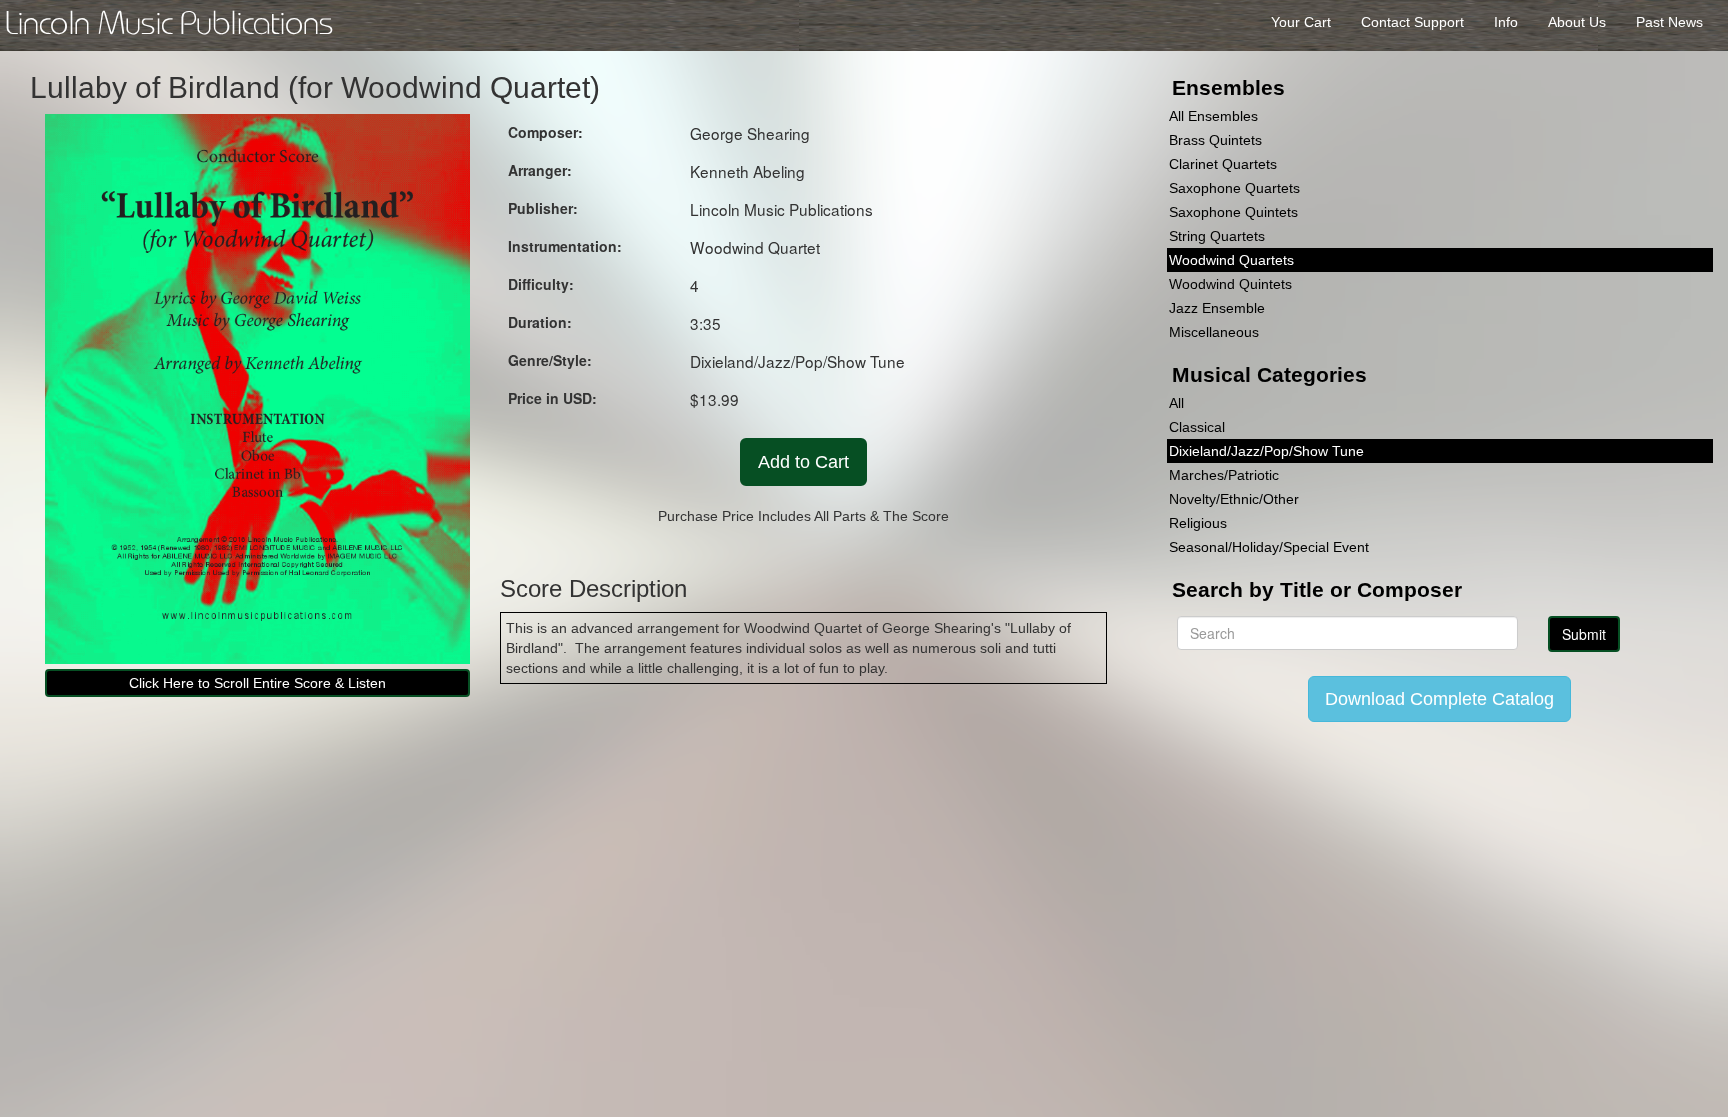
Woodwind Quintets (1230, 284)
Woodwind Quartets (1231, 260)
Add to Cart (803, 462)
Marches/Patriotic (1224, 475)
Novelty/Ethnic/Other (1234, 499)
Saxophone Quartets (1234, 188)
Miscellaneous (1214, 332)
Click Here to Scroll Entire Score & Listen (257, 683)
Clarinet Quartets (1223, 164)
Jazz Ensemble (1217, 308)
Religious (1198, 523)
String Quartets (1217, 236)
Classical (1197, 427)
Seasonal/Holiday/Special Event (1269, 547)
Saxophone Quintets (1233, 212)
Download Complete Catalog (1439, 699)
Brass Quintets (1215, 140)
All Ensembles (1213, 116)
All (1176, 403)
